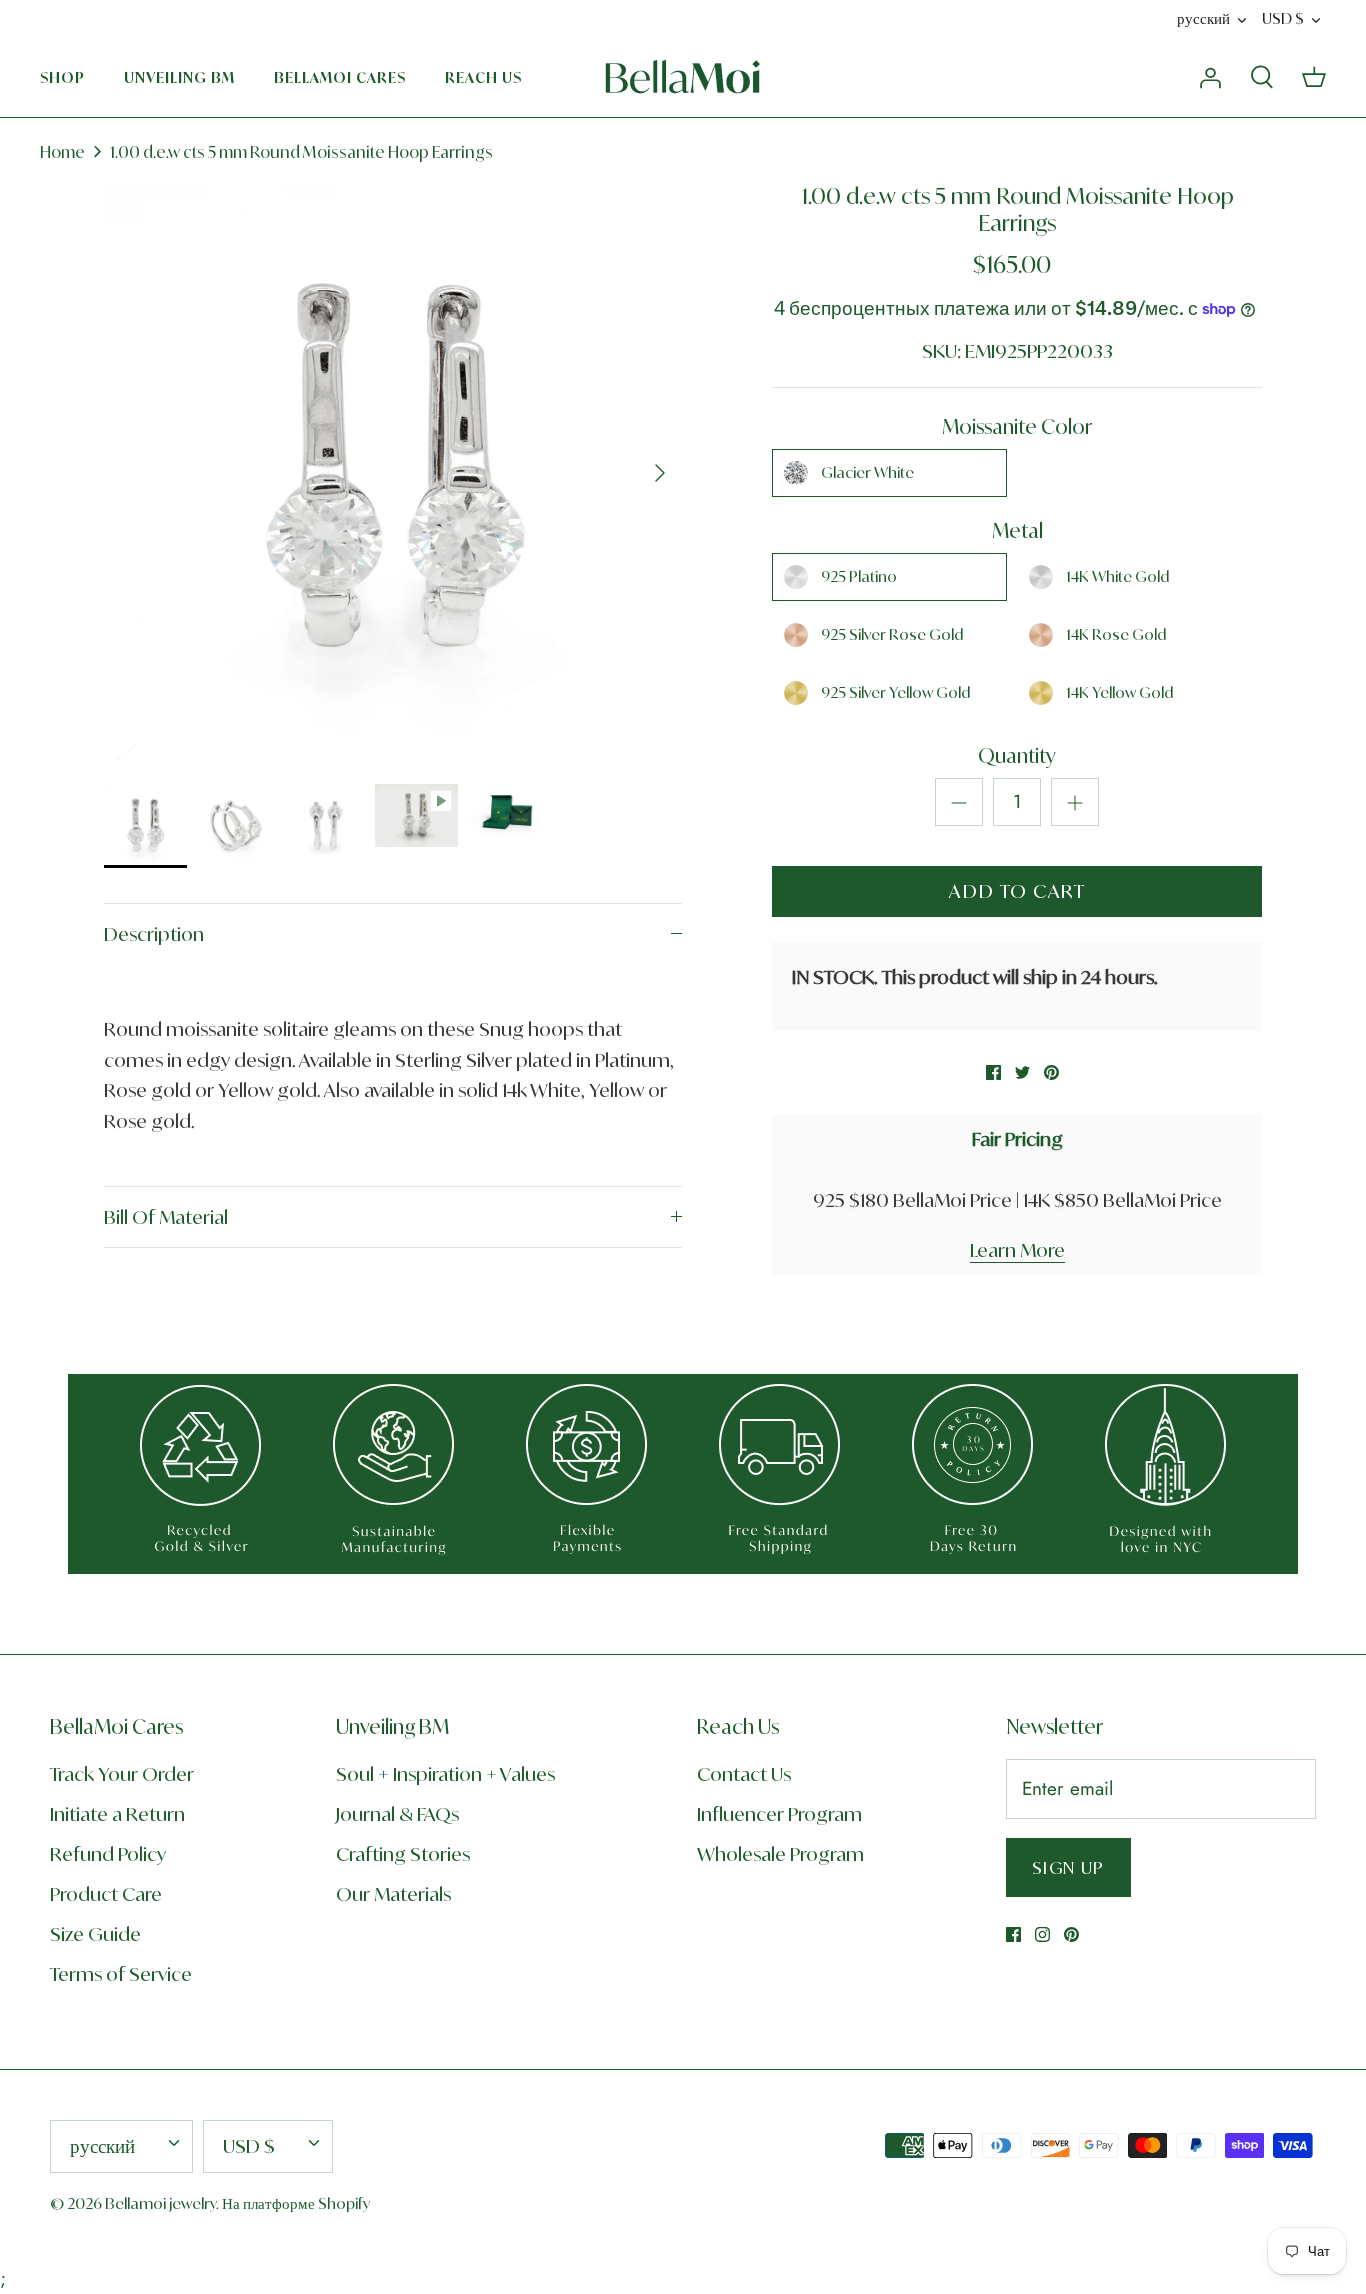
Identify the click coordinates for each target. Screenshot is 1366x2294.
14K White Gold (1117, 576)
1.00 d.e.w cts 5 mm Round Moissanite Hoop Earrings (301, 152)
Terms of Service (121, 1974)
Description (154, 934)
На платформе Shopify (296, 2203)
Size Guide (95, 1934)
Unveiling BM (179, 77)
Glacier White (867, 472)
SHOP (62, 77)
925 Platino (859, 576)
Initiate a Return (117, 1814)
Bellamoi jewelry (160, 2203)
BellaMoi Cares (340, 77)
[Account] (1210, 76)
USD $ (1283, 18)
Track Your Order (122, 1774)
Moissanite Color (1017, 426)
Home (62, 152)
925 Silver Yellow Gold (895, 692)
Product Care (106, 1894)
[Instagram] (1042, 1934)
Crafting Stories (403, 1854)
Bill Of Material (166, 1217)
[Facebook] (1013, 1934)
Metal (1017, 530)
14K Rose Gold (1116, 634)
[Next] (660, 473)
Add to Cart (1017, 891)
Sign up (1068, 1867)
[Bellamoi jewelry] (683, 77)
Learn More (1017, 1250)
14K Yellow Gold (1119, 692)
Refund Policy (108, 1854)
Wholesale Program (780, 1854)
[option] (393, 472)
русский (1203, 18)
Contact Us (744, 1774)
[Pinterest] (1071, 1934)
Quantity (1017, 755)
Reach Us (483, 77)
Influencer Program (779, 1814)
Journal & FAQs (397, 1814)
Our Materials (393, 1894)
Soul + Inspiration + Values (445, 1774)
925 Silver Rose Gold (892, 634)
